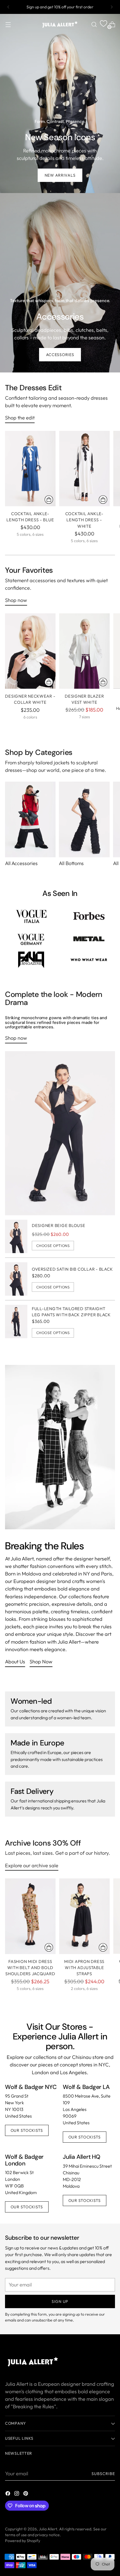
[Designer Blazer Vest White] (84, 651)
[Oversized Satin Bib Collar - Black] (16, 1279)
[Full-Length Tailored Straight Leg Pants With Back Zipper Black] (16, 1322)
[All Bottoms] (84, 819)
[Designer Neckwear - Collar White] (30, 651)
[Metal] (89, 939)
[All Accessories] (30, 819)
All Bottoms (71, 863)
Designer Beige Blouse (59, 1225)
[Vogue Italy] (31, 916)
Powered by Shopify (23, 2541)
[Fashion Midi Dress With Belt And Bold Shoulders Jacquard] (30, 1916)
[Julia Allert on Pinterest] (26, 2494)
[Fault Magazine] (31, 960)
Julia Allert (48, 2529)
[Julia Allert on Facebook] (8, 2494)
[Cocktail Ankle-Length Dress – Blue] (30, 469)
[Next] (112, 7)
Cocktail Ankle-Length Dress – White (84, 520)
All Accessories (21, 863)
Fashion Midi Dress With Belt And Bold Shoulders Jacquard (30, 1968)
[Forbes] (89, 916)
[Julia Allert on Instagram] (17, 2494)
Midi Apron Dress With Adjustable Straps (84, 1968)
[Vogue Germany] (31, 939)
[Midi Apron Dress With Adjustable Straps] (84, 1916)
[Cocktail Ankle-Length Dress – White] (84, 469)
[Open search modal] (94, 24)
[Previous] (8, 7)
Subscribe (103, 2474)
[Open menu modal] (8, 24)
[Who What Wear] (89, 960)
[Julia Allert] (60, 24)
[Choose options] (49, 500)
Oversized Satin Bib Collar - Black (72, 1269)
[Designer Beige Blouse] (16, 1236)
